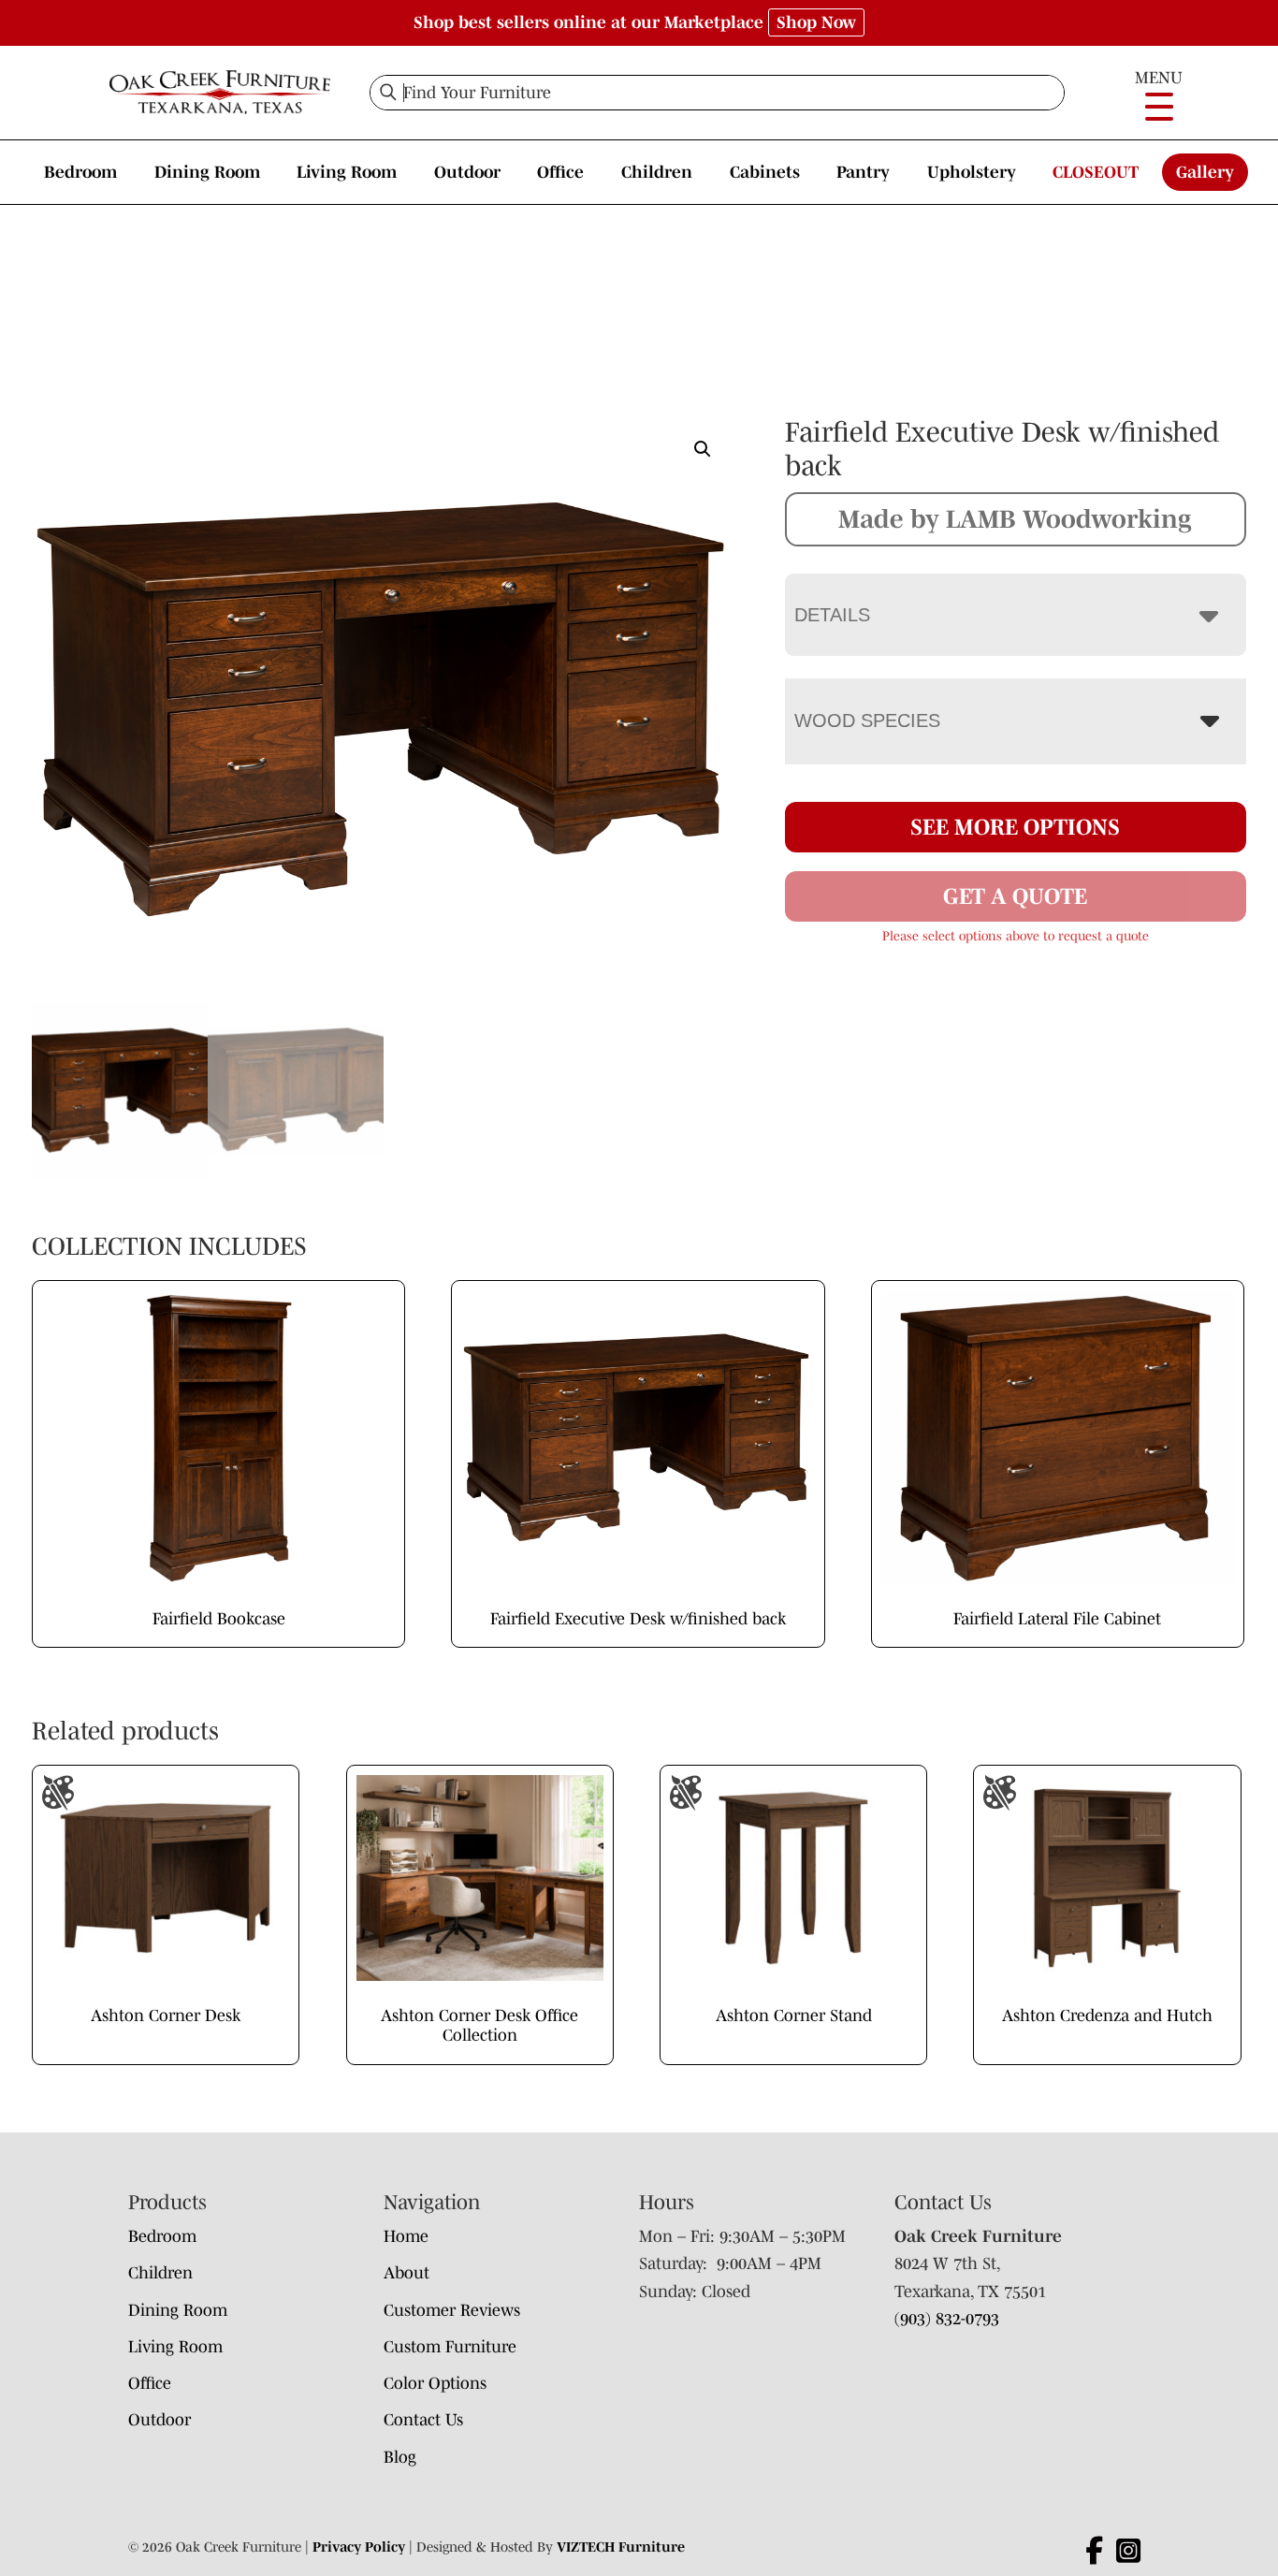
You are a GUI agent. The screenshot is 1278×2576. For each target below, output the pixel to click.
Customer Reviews (452, 2310)
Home (406, 2236)
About (407, 2273)
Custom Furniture (450, 2347)
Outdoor (467, 172)
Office (560, 172)
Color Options (435, 2383)
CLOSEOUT (1096, 172)
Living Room (347, 172)
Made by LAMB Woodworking (1015, 518)
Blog (400, 2457)
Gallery (1205, 172)
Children (657, 172)
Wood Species (867, 720)
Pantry (863, 172)
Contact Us (423, 2420)
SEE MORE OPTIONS (1015, 827)
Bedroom (80, 172)
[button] (703, 449)
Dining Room (207, 172)
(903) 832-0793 (947, 2319)
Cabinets (765, 172)
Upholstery (972, 172)
